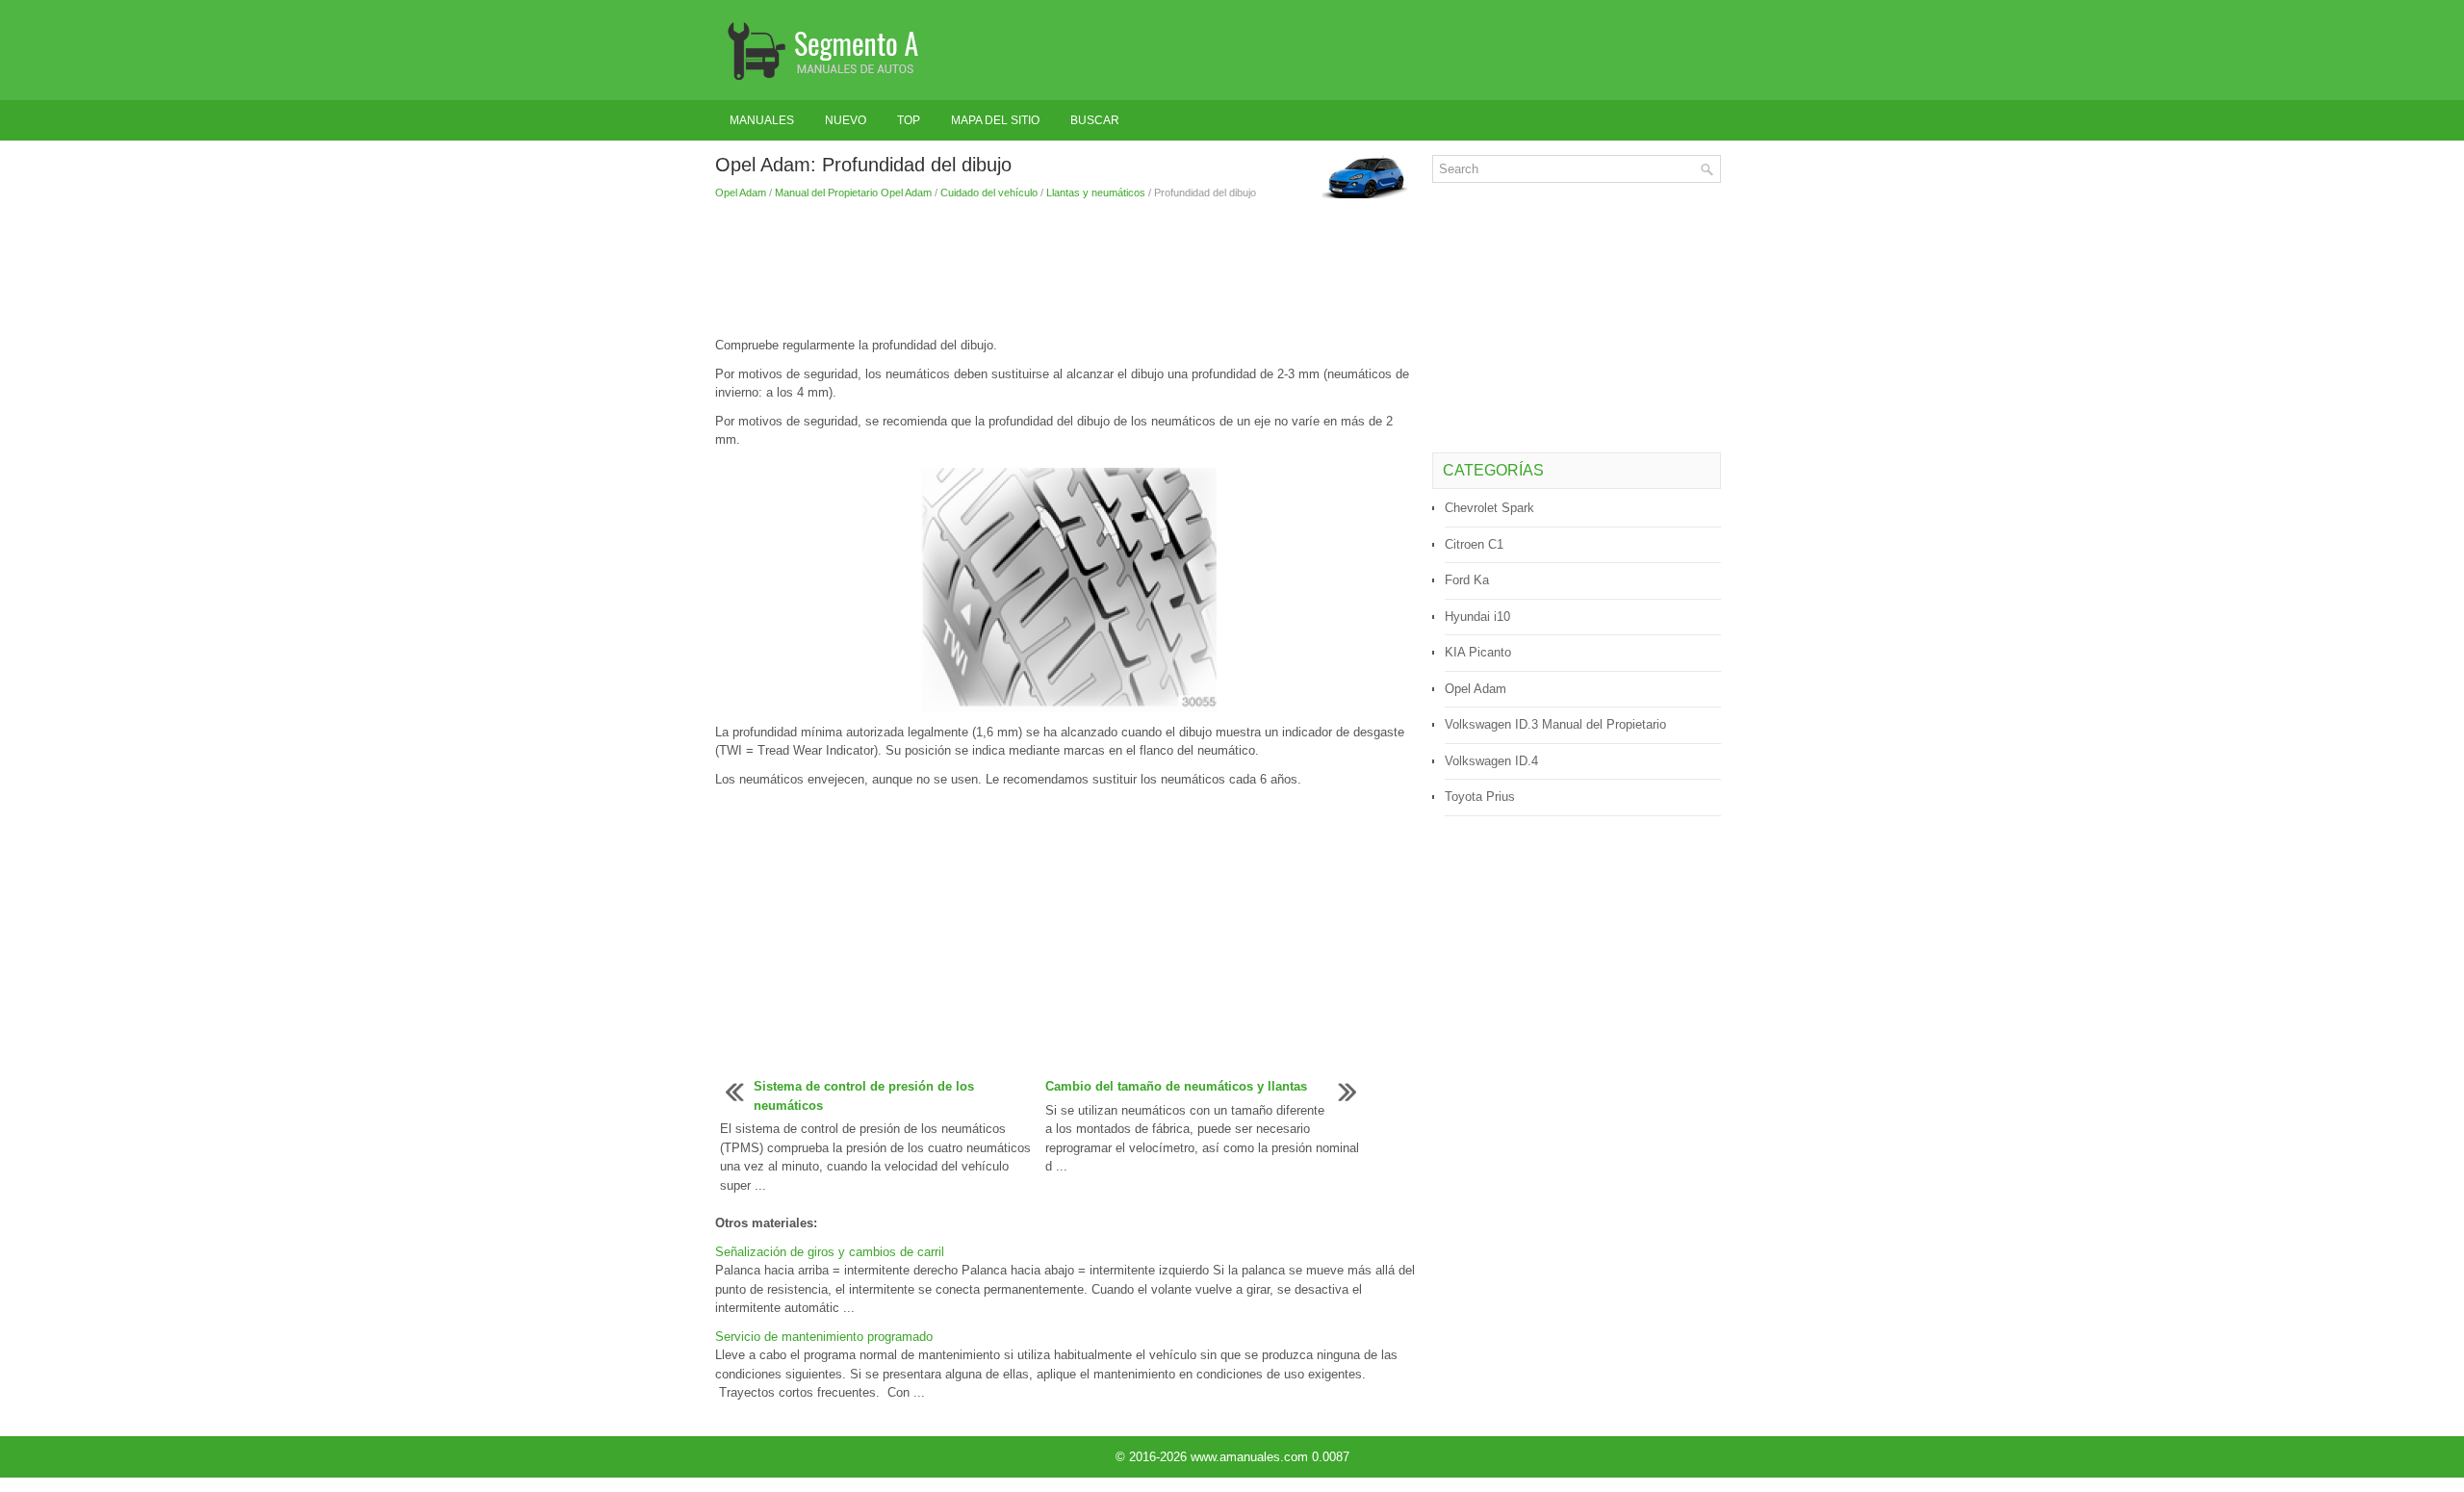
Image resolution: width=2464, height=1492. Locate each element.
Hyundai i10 (1477, 617)
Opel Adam (741, 193)
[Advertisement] (1066, 269)
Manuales (762, 120)
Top (909, 120)
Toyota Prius (1480, 797)
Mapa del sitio (995, 120)
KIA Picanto (1478, 652)
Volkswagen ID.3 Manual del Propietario (1555, 724)
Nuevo (846, 120)
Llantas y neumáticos (1096, 193)
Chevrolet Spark (1489, 508)
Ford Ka (1467, 580)
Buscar (1095, 120)
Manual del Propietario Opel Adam (853, 193)
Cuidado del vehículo (989, 193)
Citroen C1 (1474, 544)
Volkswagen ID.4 (1491, 761)
